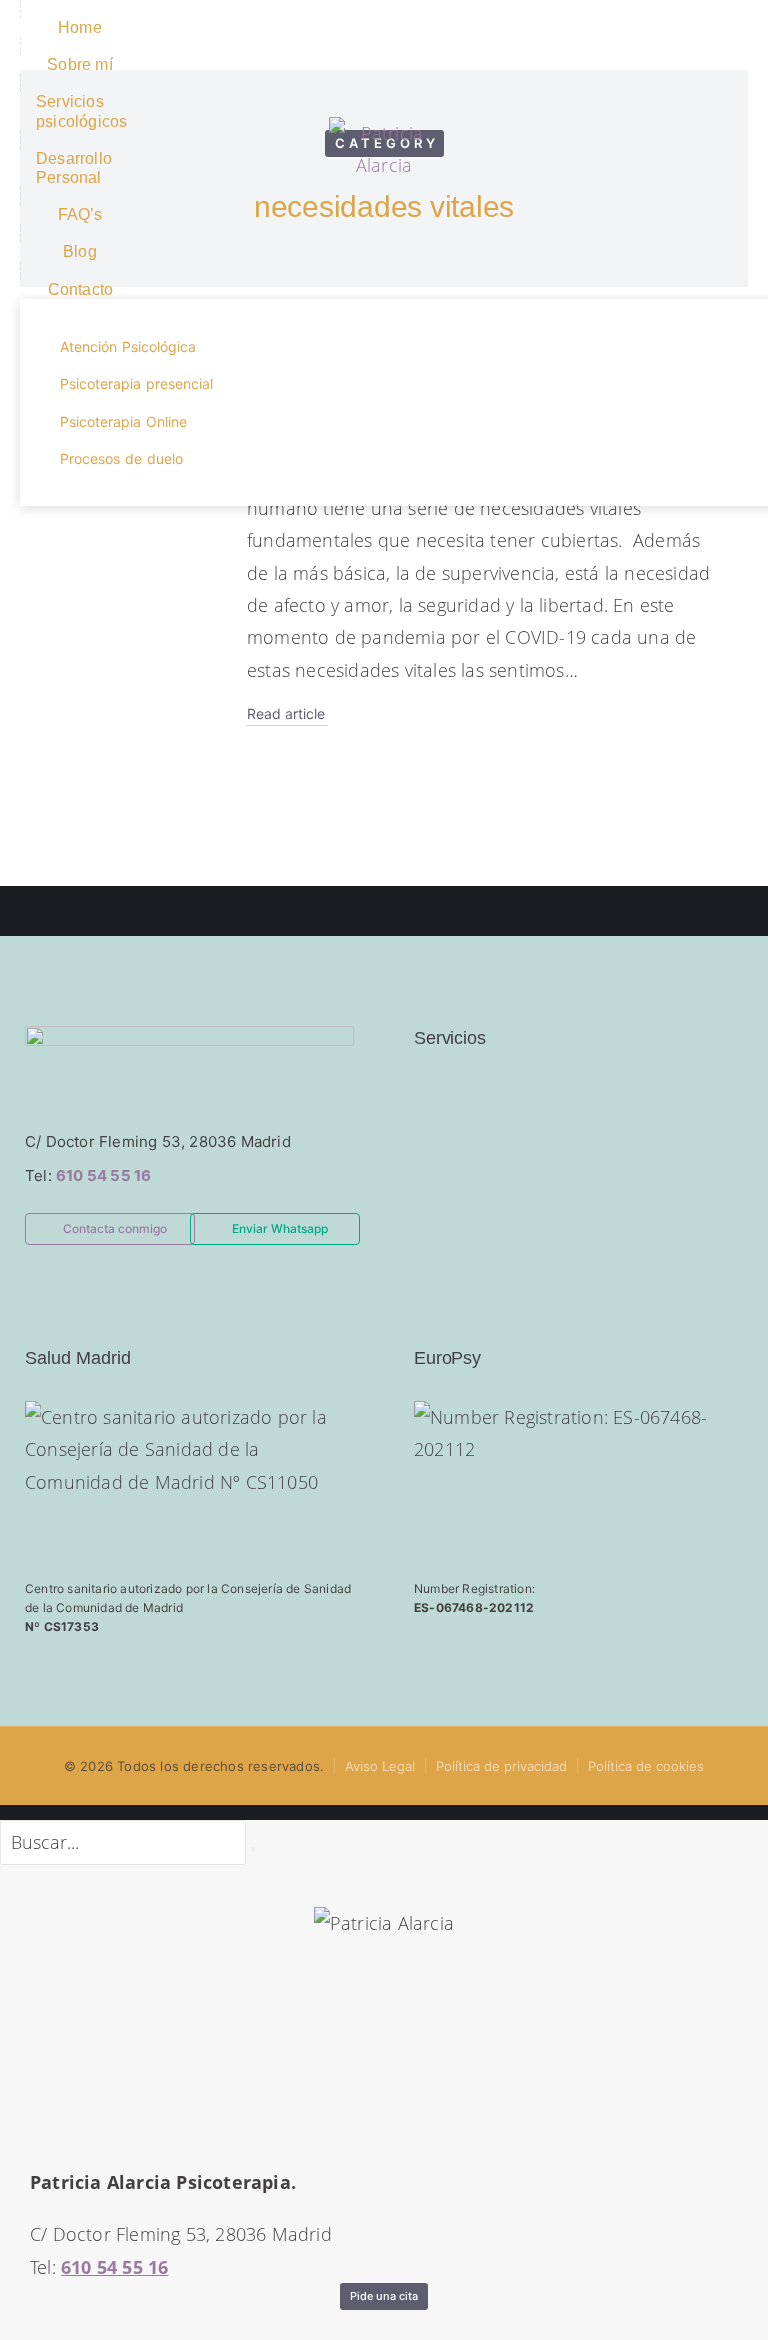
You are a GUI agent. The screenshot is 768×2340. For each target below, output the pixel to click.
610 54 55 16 (103, 1175)
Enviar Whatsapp (280, 1228)
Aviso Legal (380, 1766)
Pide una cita (384, 2296)
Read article (286, 714)
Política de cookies (646, 1766)
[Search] (253, 1849)
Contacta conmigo (115, 1228)
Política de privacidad (501, 1766)
